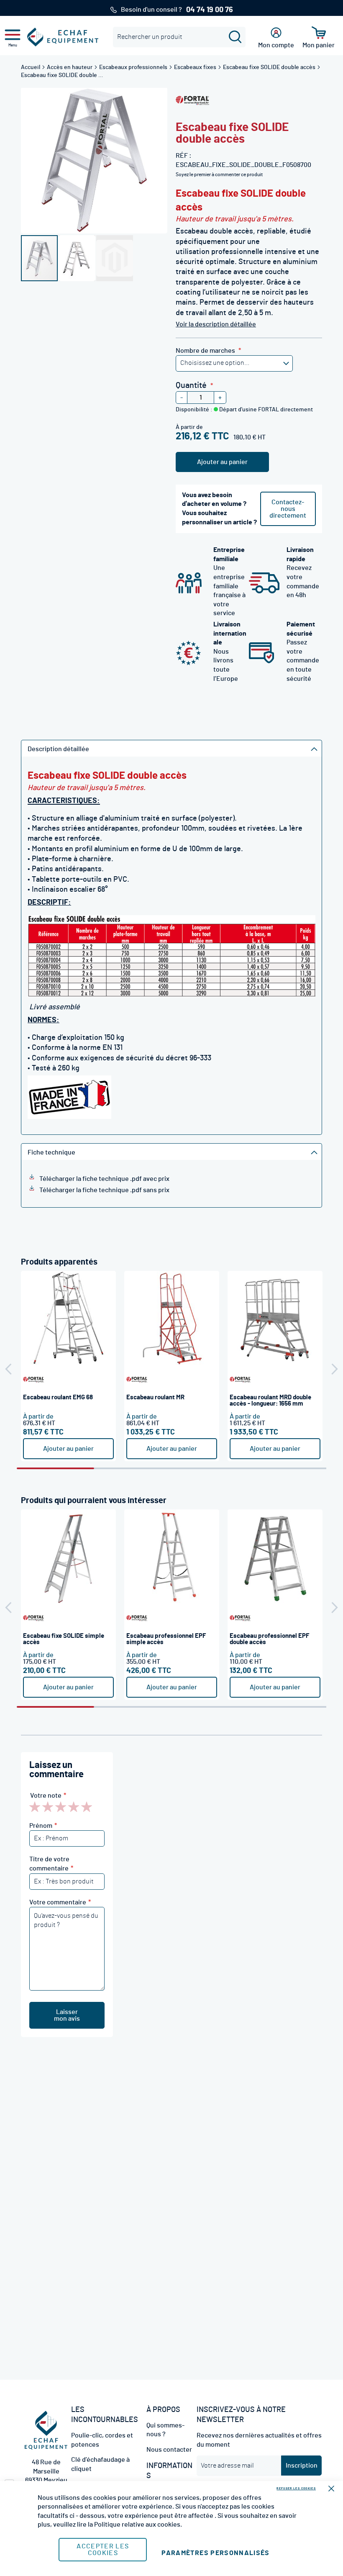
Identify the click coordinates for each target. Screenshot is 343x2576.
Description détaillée (58, 749)
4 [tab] (288, 1468)
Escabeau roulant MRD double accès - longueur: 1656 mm (270, 1401)
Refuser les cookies (296, 2488)
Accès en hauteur (70, 67)
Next (335, 1369)
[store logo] (63, 37)
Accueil (31, 67)
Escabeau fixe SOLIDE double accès (270, 67)
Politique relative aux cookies (137, 2525)
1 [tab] (55, 1468)
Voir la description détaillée (216, 324)
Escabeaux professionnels (134, 67)
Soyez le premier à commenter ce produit (219, 174)
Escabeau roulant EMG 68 (58, 1397)
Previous (8, 1369)
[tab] (171, 748)
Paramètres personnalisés (215, 2553)
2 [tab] (133, 1468)
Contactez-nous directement (288, 509)
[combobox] (179, 37)
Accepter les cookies (103, 2550)
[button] (77, 258)
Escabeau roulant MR (155, 1397)
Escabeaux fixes (196, 67)
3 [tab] (210, 1468)
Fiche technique (51, 1152)
